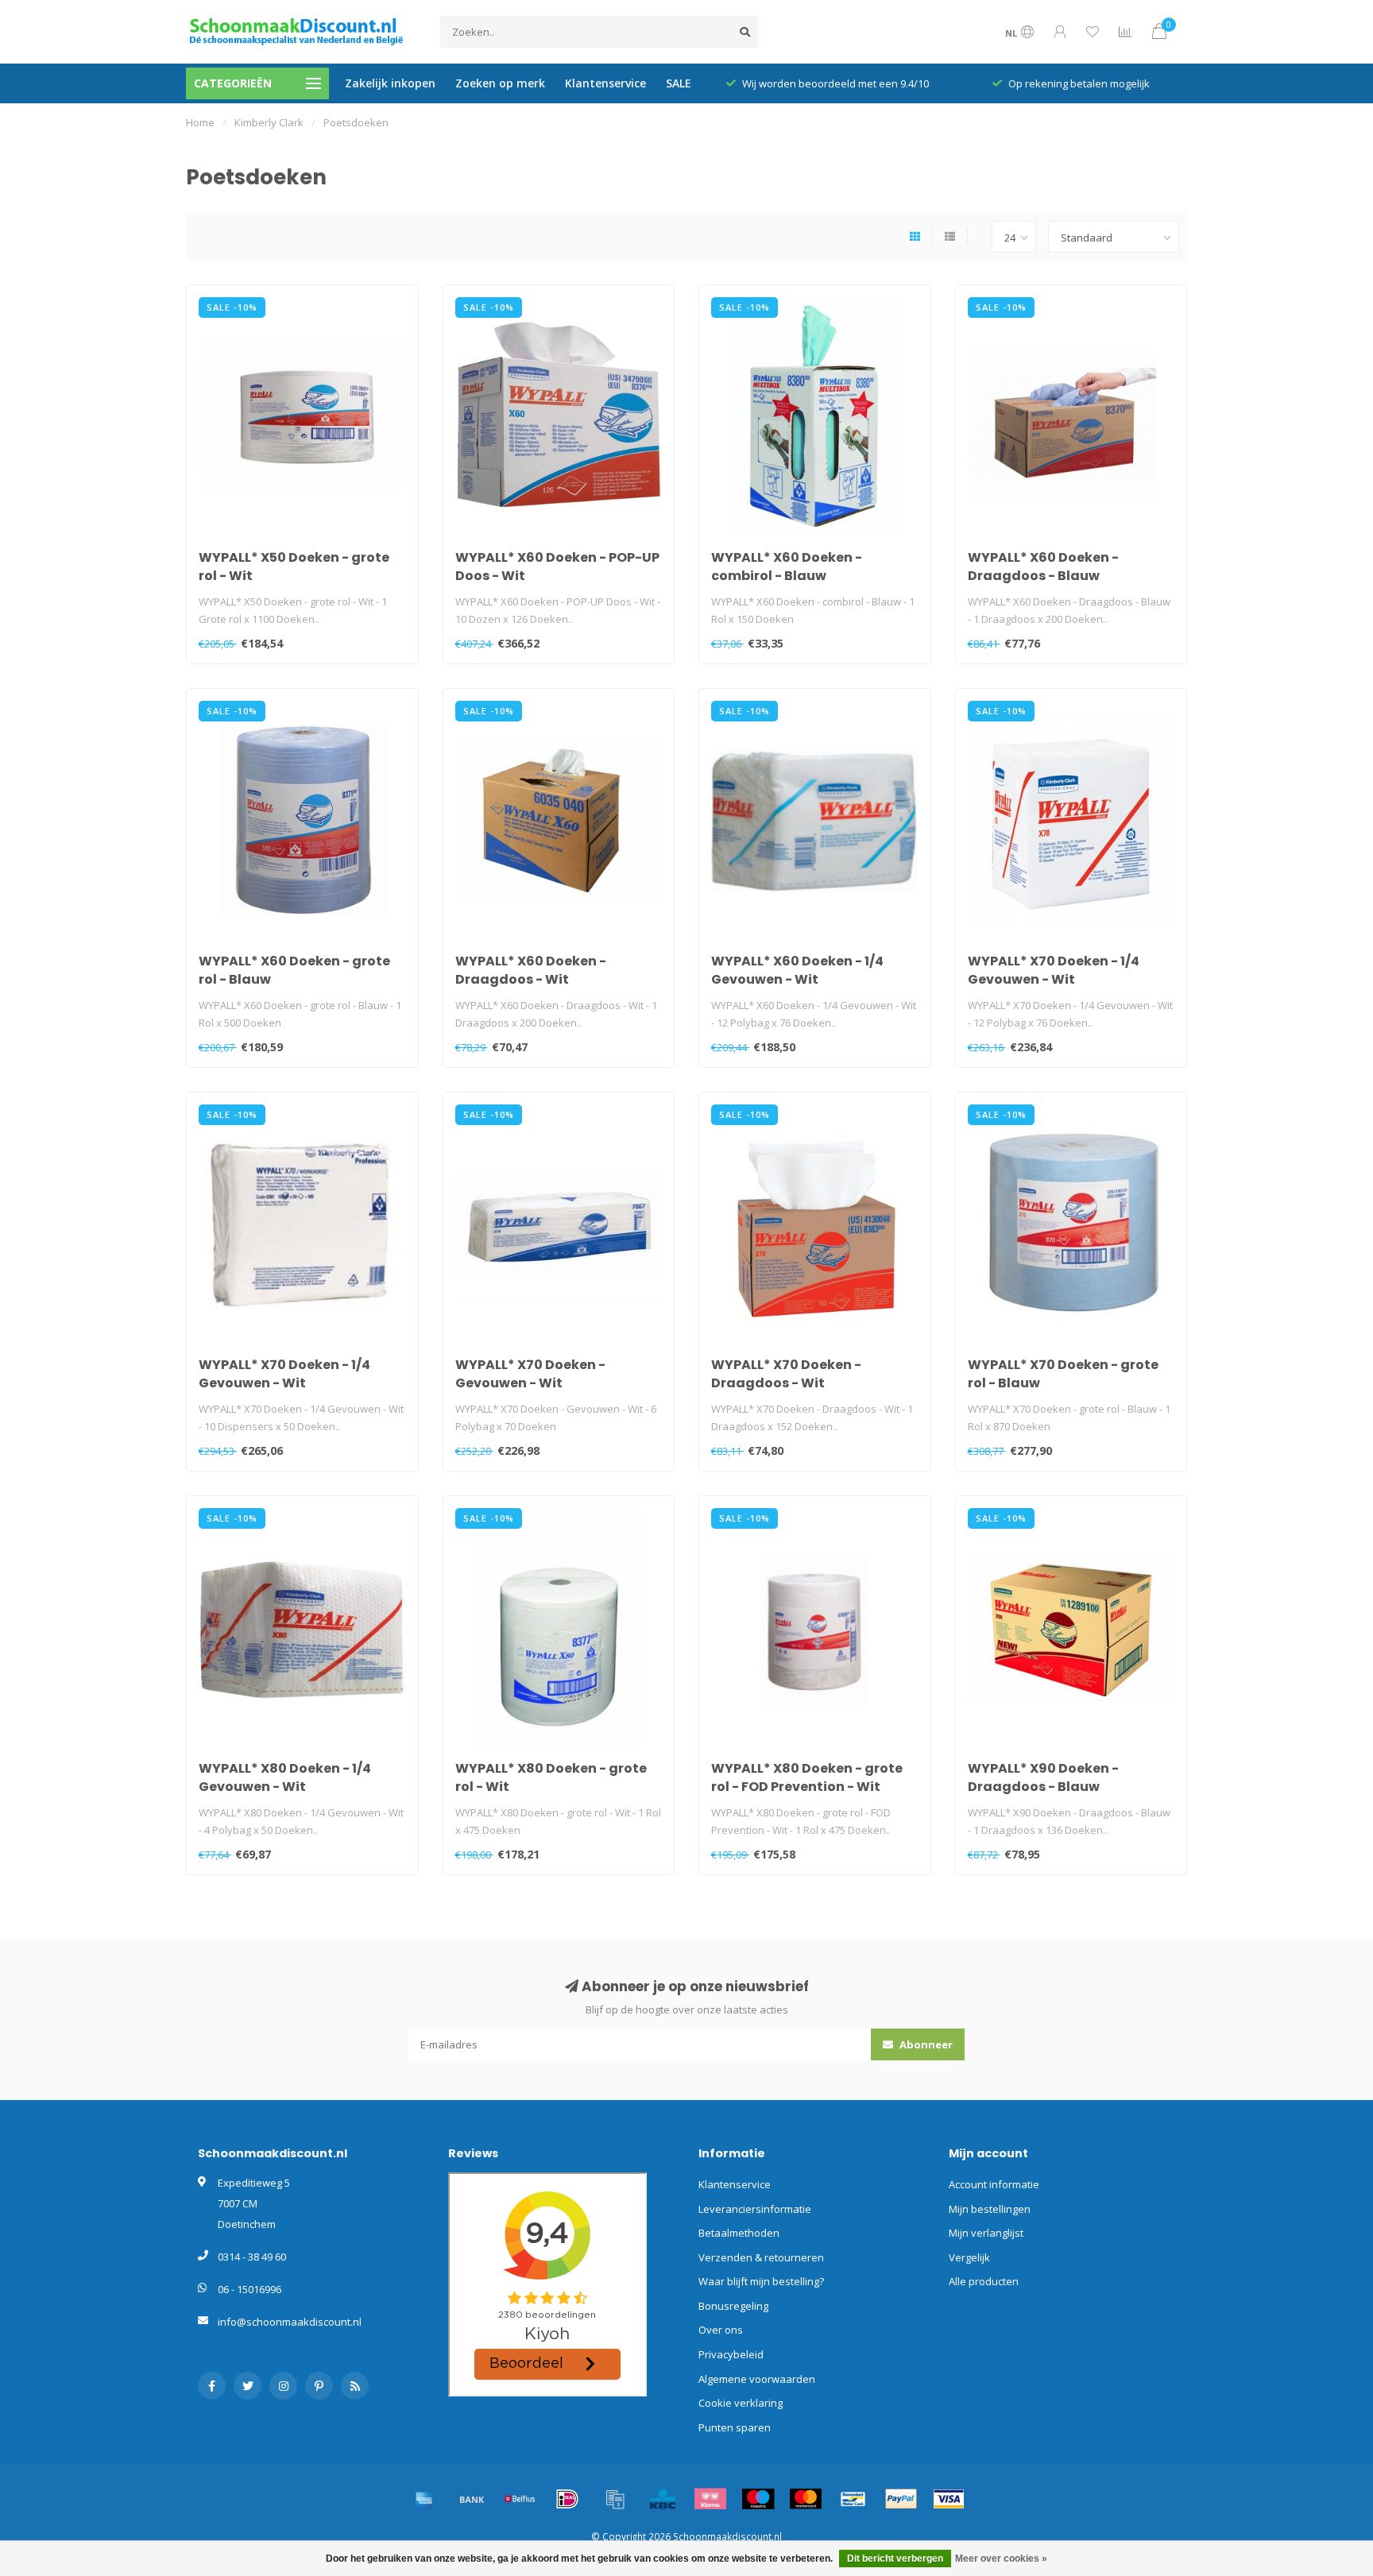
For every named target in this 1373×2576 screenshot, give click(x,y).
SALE (679, 83)
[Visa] (949, 2499)
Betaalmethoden (739, 2233)
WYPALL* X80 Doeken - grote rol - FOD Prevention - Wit (807, 1777)
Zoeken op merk (500, 83)
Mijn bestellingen (990, 2209)
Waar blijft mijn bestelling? (761, 2281)
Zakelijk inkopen (390, 83)
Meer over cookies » (1001, 2559)
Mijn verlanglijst (986, 2233)
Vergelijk (969, 2257)
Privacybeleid (731, 2354)
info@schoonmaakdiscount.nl (290, 2322)
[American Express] (424, 2499)
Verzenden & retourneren (761, 2257)
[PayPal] (901, 2499)
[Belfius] (520, 2499)
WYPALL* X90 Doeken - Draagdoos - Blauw (1043, 1777)
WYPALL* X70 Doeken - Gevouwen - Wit (530, 1374)
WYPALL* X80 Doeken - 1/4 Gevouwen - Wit (285, 1777)
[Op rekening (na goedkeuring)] (615, 2499)
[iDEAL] (567, 2499)
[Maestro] (758, 2499)
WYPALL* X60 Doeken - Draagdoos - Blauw (1043, 567)
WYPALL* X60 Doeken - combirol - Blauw (787, 567)
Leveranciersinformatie (755, 2209)
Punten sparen (735, 2427)
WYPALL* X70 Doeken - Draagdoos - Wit (786, 1374)
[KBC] (663, 2499)
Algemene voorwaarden (757, 2379)
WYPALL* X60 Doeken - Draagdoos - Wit (531, 970)
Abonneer (925, 2044)
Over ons (721, 2330)
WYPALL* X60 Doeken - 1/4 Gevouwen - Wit (797, 970)
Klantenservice (605, 83)
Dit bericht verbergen (895, 2559)
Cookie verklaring (741, 2403)
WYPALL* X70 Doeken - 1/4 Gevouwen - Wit (1054, 970)
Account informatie (994, 2184)
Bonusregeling (733, 2306)
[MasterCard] (806, 2499)
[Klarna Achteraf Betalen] (710, 2499)
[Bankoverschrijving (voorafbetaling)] (472, 2499)
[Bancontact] (853, 2499)
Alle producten (984, 2281)
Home (200, 122)
